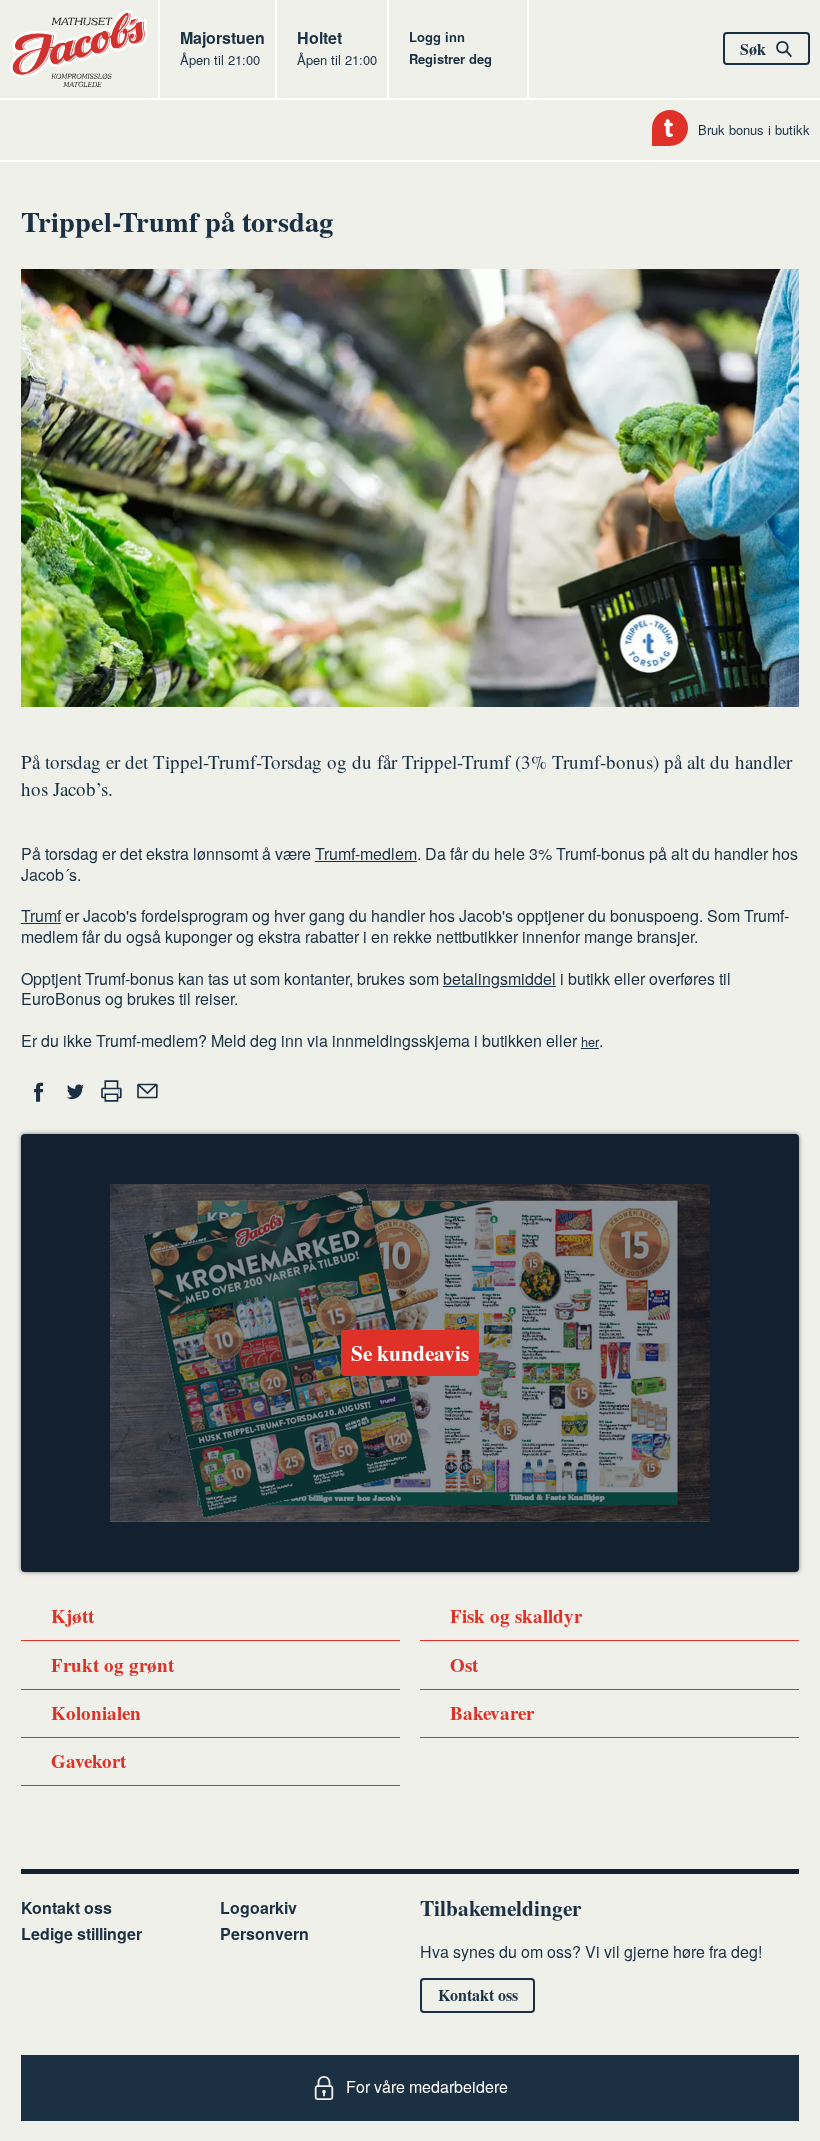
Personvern (264, 1933)
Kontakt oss (66, 1907)
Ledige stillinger (81, 1933)
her (590, 1041)
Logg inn (437, 36)
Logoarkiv (258, 1907)
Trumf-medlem (366, 853)
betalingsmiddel (499, 978)
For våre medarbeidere (427, 2086)
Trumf (41, 915)
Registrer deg (450, 58)
